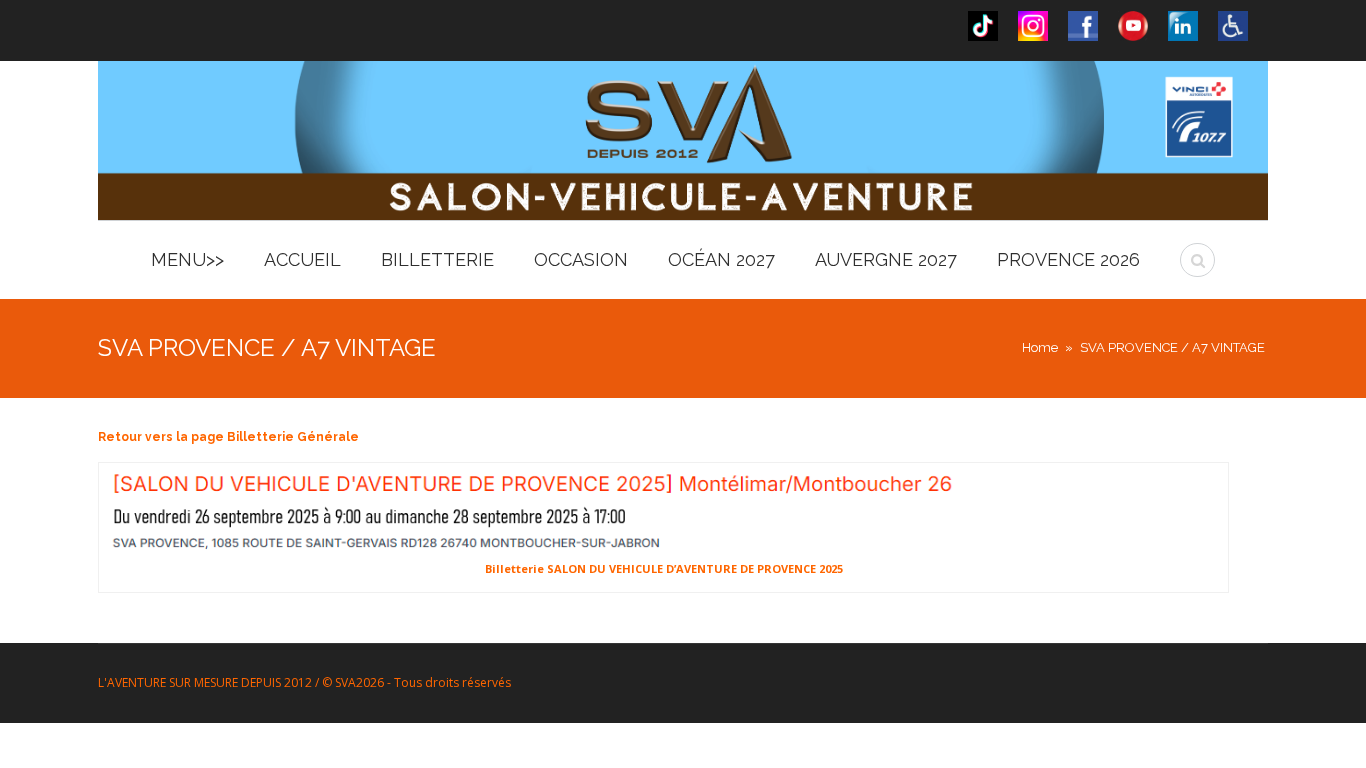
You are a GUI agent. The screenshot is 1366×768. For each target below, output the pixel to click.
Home (1040, 347)
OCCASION (581, 259)
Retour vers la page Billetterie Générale (228, 437)
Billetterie (437, 259)
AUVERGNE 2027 (886, 259)
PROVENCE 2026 (1068, 259)
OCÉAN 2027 (721, 259)
